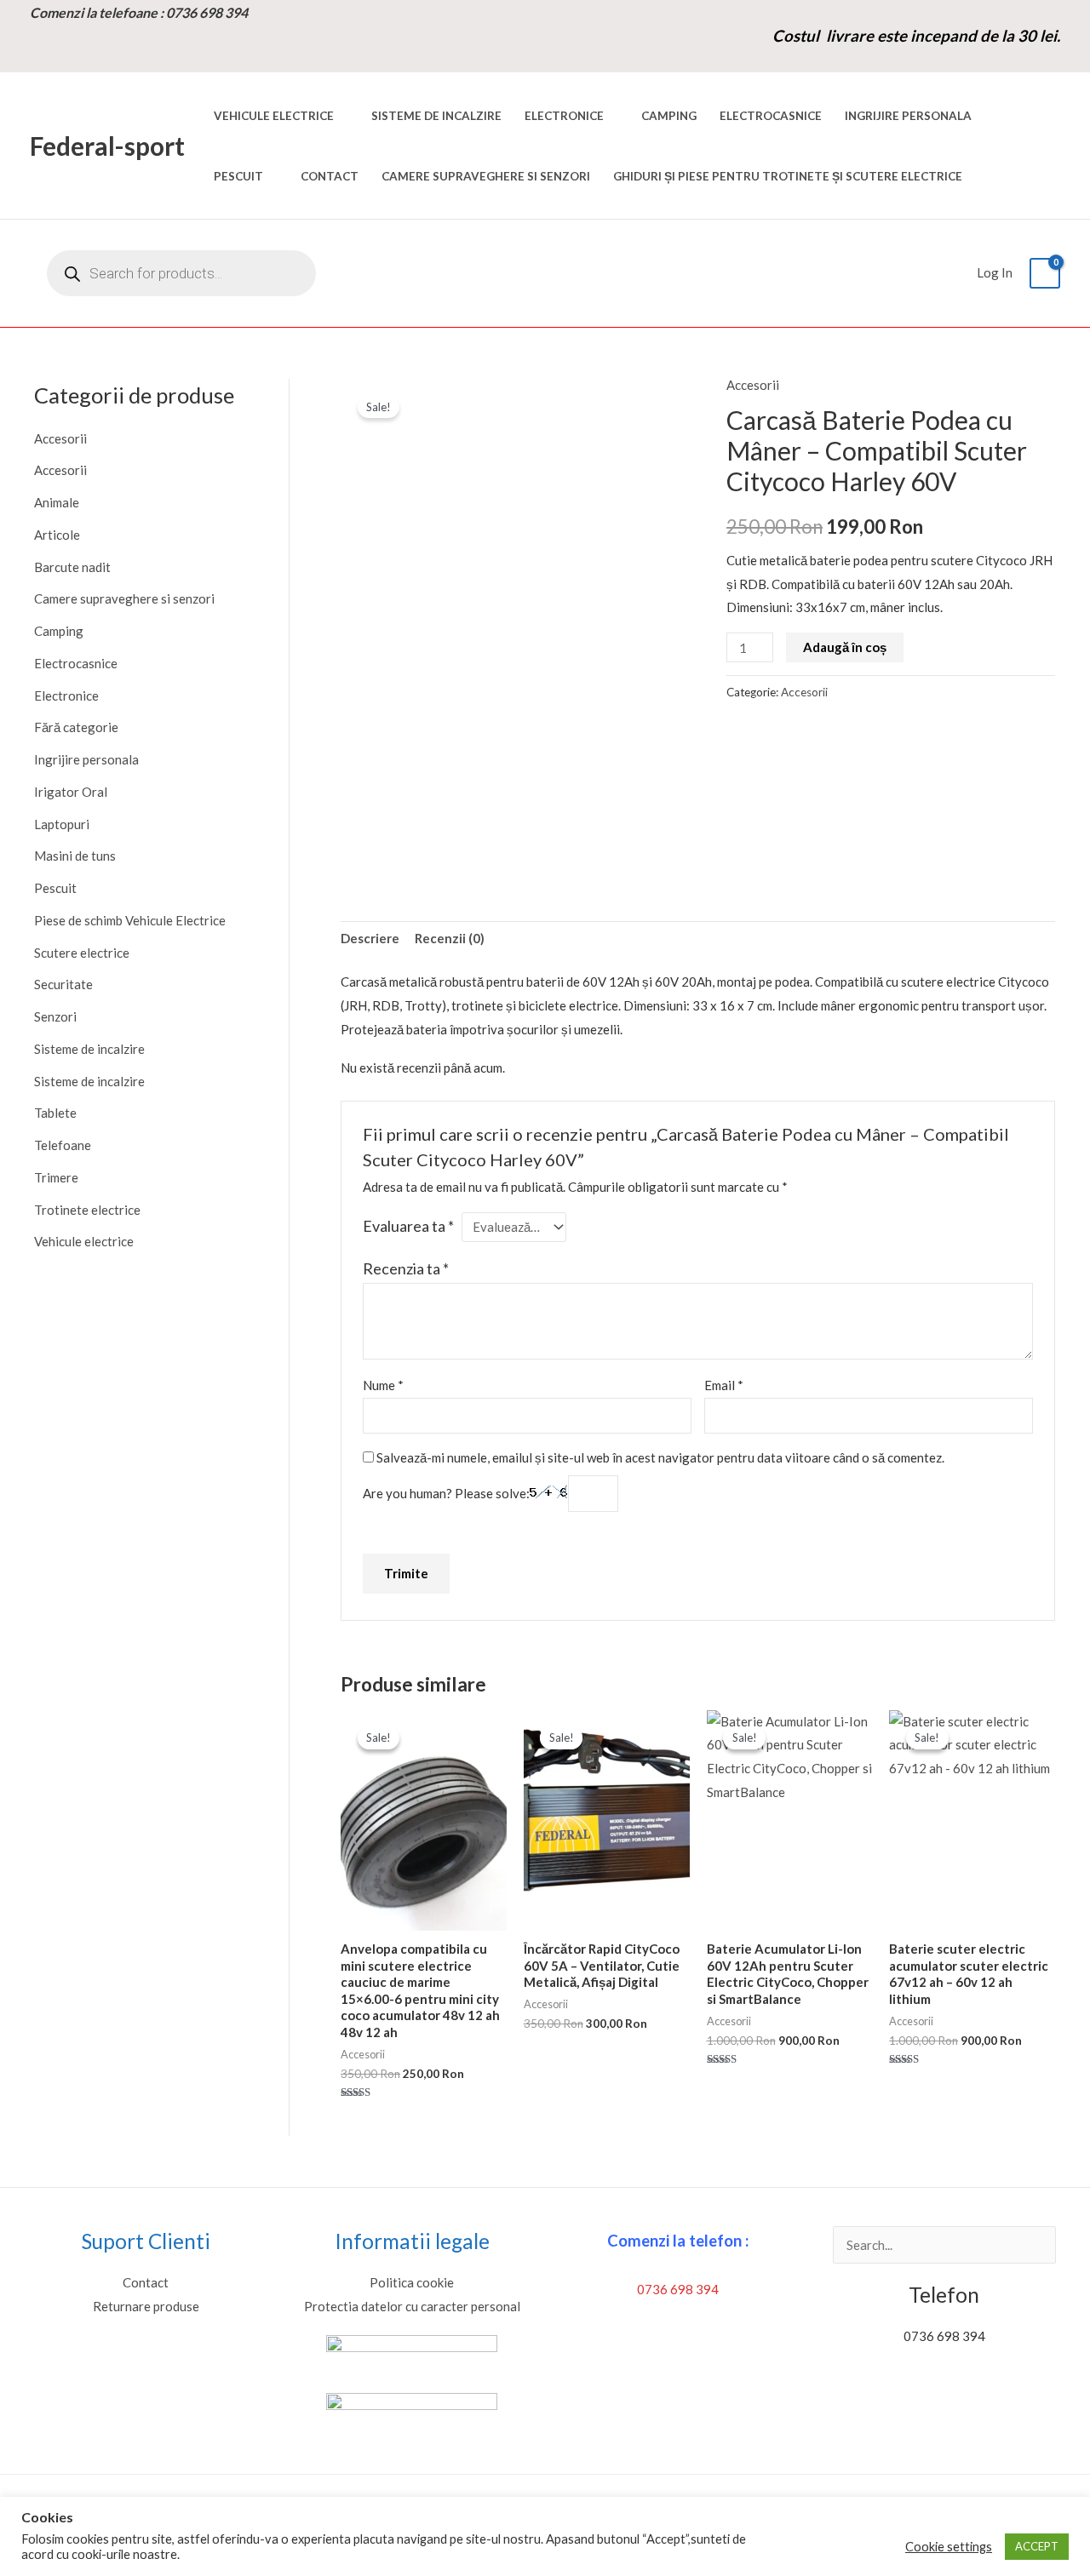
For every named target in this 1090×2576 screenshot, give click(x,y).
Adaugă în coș (845, 647)
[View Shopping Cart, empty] (1045, 274)
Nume (383, 1385)
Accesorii (60, 438)
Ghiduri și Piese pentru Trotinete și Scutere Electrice (788, 176)
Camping (669, 116)
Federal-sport (107, 146)
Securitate (63, 984)
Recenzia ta (406, 1268)
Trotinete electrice (87, 1210)
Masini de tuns (75, 856)
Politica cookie (412, 2282)
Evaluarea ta (408, 1226)
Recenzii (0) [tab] (450, 938)
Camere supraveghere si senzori (486, 176)
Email (724, 1385)
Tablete (55, 1113)
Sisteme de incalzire (436, 116)
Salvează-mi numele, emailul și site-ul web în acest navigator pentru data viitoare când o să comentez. (660, 1457)
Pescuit (238, 176)
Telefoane (63, 1145)
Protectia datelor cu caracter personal (412, 2306)
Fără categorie (76, 727)
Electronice (564, 116)
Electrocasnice (771, 116)
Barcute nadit (72, 567)
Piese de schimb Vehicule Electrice (130, 920)
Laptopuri (62, 824)
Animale (57, 502)
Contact (330, 176)
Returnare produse (146, 2306)
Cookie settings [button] (949, 2547)
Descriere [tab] (370, 938)
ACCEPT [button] (1037, 2546)
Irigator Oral (71, 792)
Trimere (56, 1177)
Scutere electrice (82, 953)
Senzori (55, 1016)
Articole (57, 535)
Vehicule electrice (274, 116)
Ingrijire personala (908, 116)
